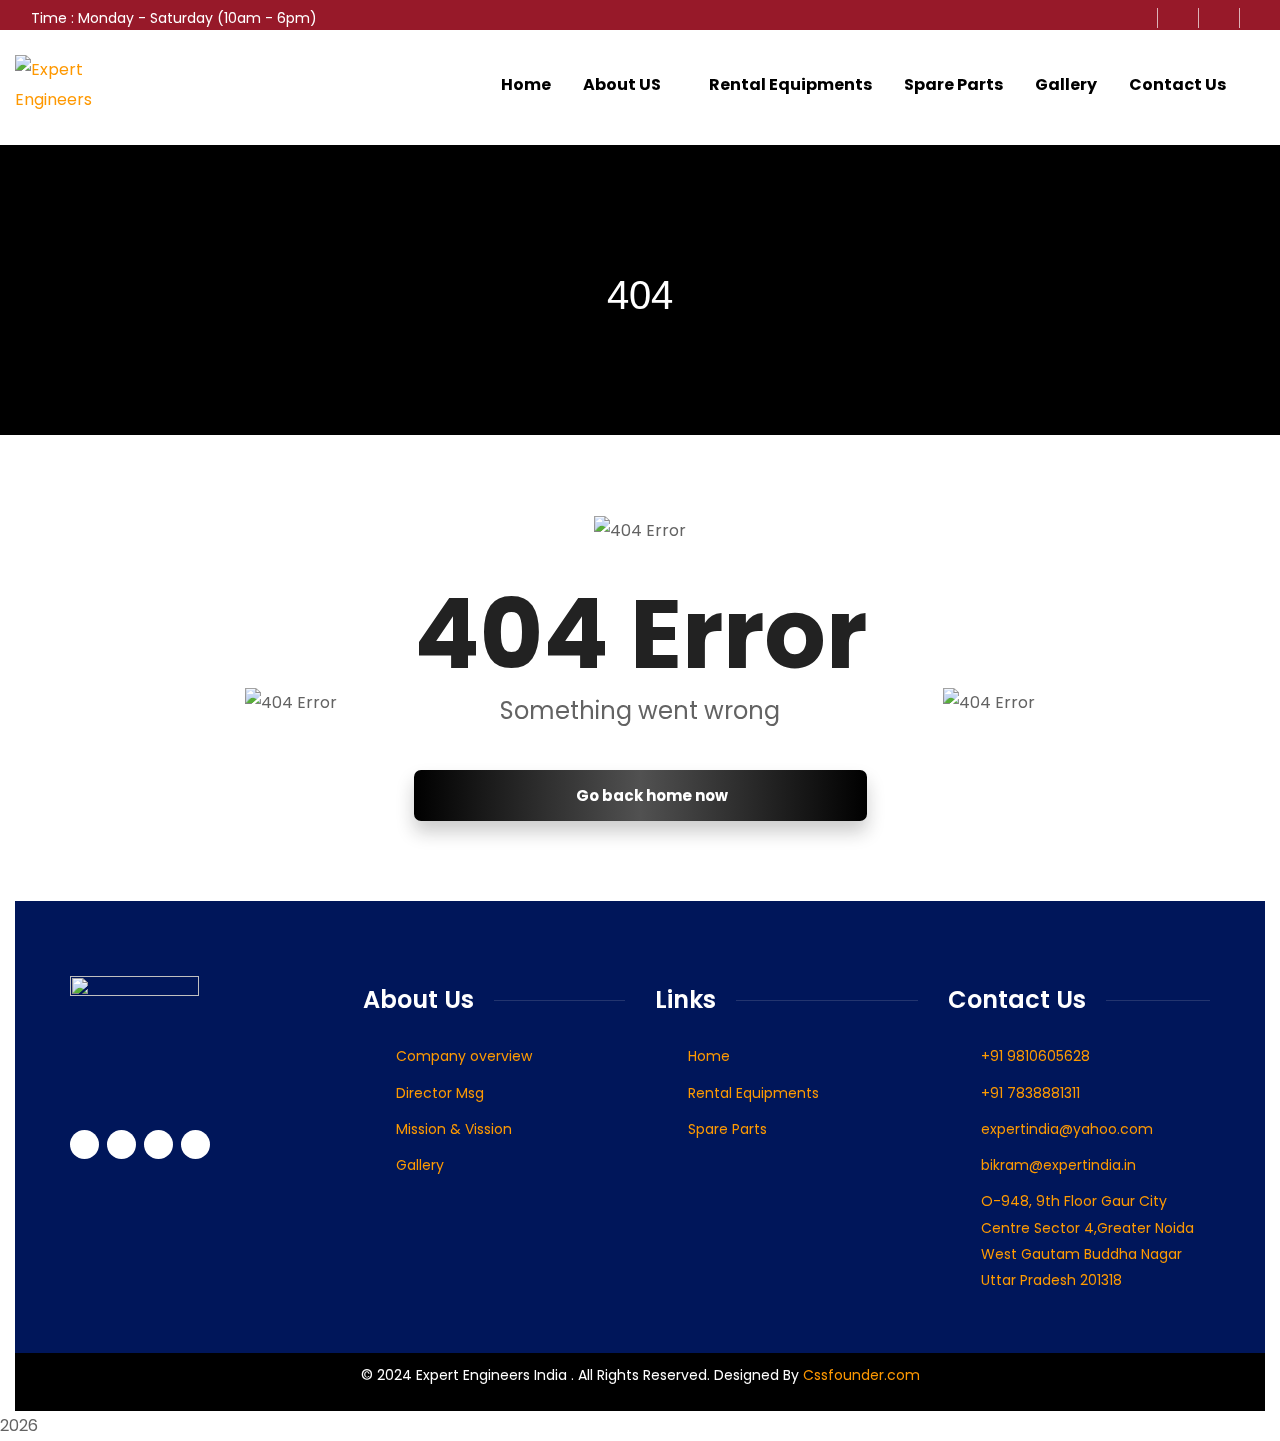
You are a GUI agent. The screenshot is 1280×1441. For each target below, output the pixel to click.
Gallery (1066, 84)
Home (526, 84)
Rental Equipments (790, 84)
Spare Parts (953, 84)
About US (622, 84)
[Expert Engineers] (77, 85)
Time (49, 18)
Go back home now (650, 795)
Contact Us (1177, 84)
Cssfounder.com (859, 1375)
